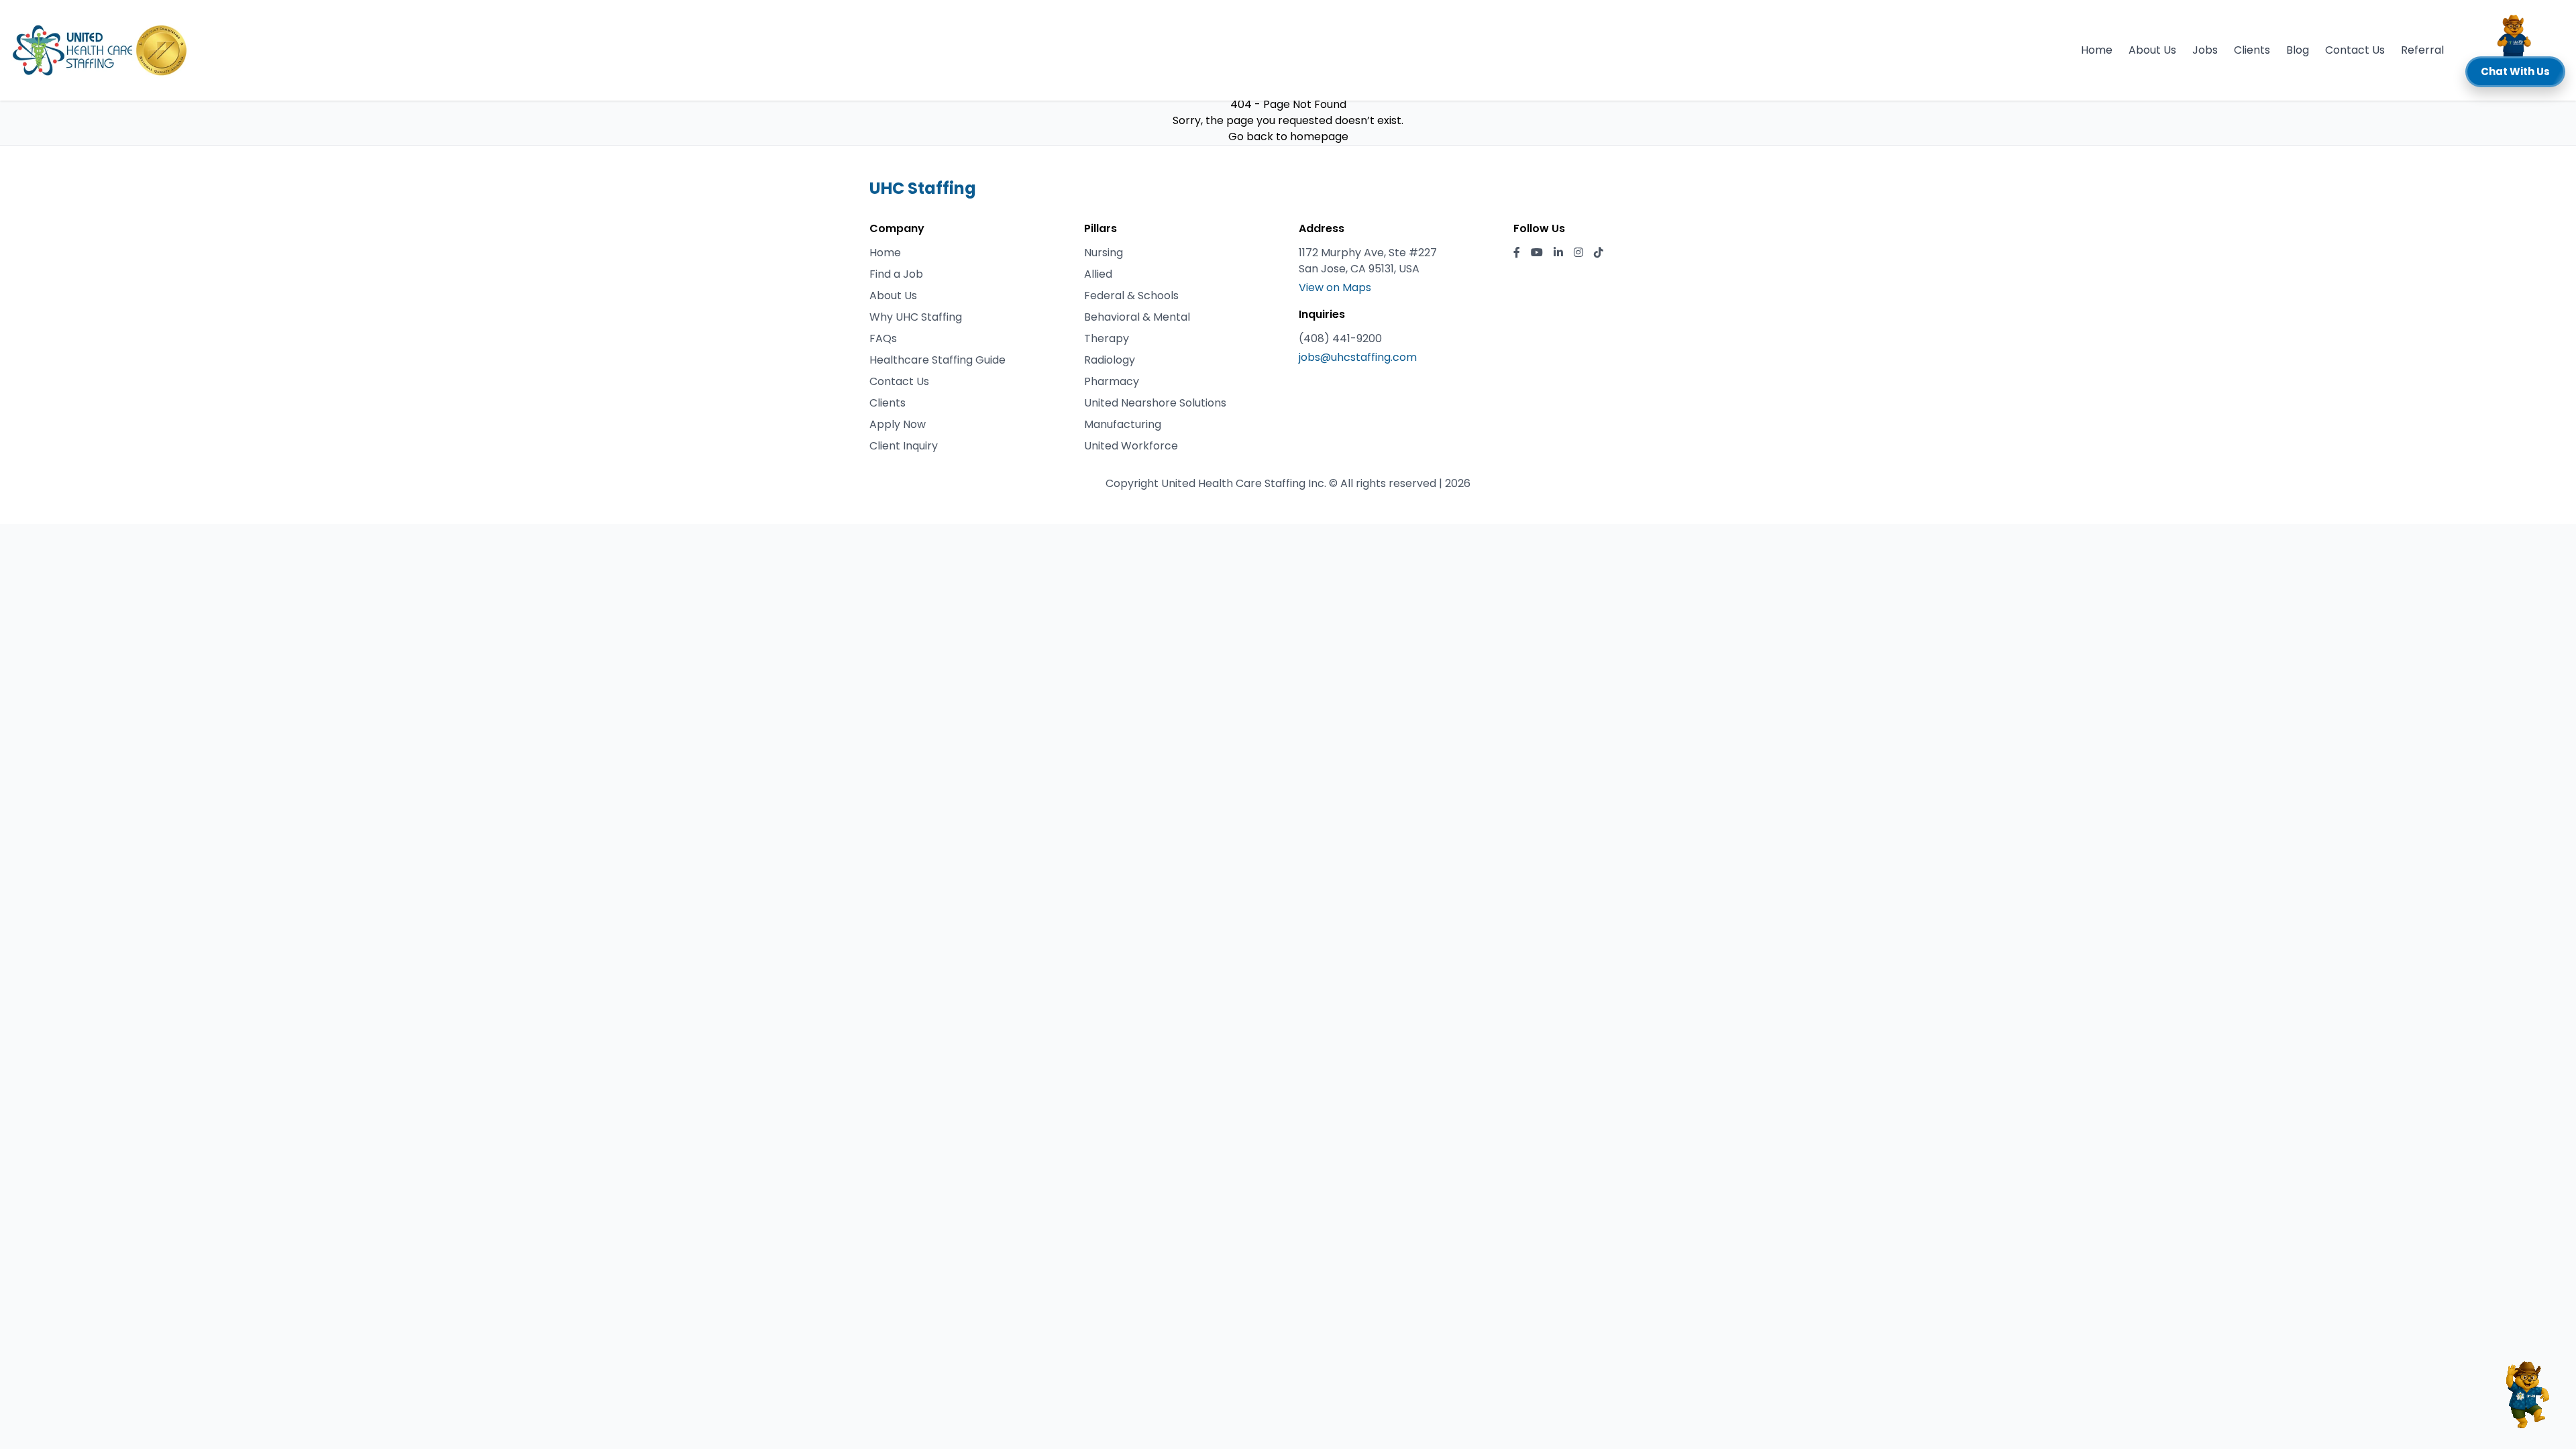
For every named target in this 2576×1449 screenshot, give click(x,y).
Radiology (1110, 360)
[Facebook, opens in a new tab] (1517, 253)
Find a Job (896, 274)
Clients (2252, 50)
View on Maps (1335, 287)
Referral (2422, 50)
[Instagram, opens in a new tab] (1578, 253)
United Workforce (1131, 446)
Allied (1098, 274)
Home (2097, 50)
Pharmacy (1112, 381)
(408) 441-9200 (1340, 338)
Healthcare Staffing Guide (937, 360)
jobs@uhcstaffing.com (1358, 357)
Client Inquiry (904, 446)
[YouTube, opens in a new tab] (1537, 253)
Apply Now (898, 424)
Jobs (2205, 50)
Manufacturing (1123, 424)
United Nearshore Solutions (1155, 403)
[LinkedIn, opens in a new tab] (1558, 253)
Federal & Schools (1131, 296)
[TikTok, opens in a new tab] (1599, 253)
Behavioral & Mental (1137, 317)
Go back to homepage (1288, 137)
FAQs (883, 338)
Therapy (1107, 338)
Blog (2298, 50)
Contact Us (2355, 50)
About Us (2152, 50)
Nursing (1104, 253)
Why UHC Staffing (916, 317)
